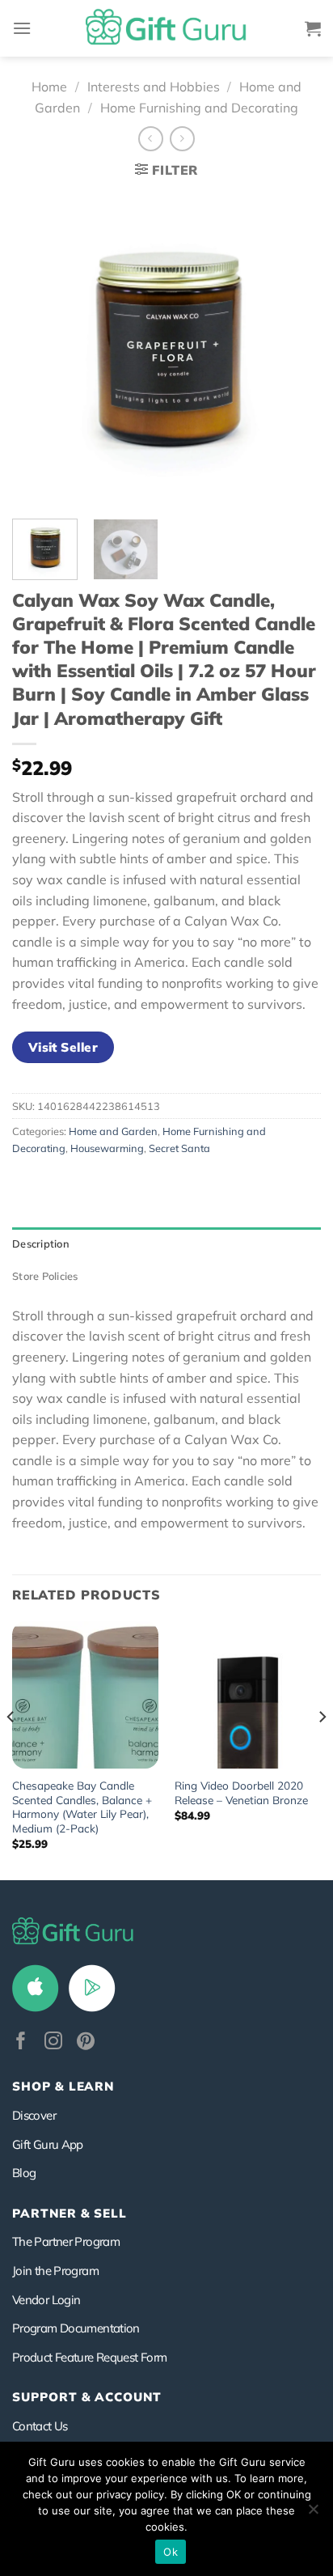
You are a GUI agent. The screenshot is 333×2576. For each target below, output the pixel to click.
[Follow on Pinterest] (86, 2042)
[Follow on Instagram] (53, 2042)
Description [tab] (41, 1244)
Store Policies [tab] (45, 1276)
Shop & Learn (63, 2086)
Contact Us (40, 2426)
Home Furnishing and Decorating (199, 108)
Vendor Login (46, 2300)
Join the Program (55, 2271)
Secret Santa (179, 1148)
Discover (34, 2115)
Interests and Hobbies (154, 87)
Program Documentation (76, 2328)
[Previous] (39, 348)
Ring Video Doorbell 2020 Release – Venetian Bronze (241, 1792)
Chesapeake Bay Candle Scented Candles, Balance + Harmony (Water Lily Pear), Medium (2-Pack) (82, 1807)
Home (49, 87)
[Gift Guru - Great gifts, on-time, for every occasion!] (166, 28)
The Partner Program (66, 2241)
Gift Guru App (48, 2144)
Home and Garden (113, 1131)
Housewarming (107, 1148)
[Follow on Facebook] (21, 2042)
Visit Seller (63, 1047)
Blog (24, 2173)
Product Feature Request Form (89, 2357)
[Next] (294, 348)
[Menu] (22, 28)
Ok (171, 2552)
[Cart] (313, 28)
